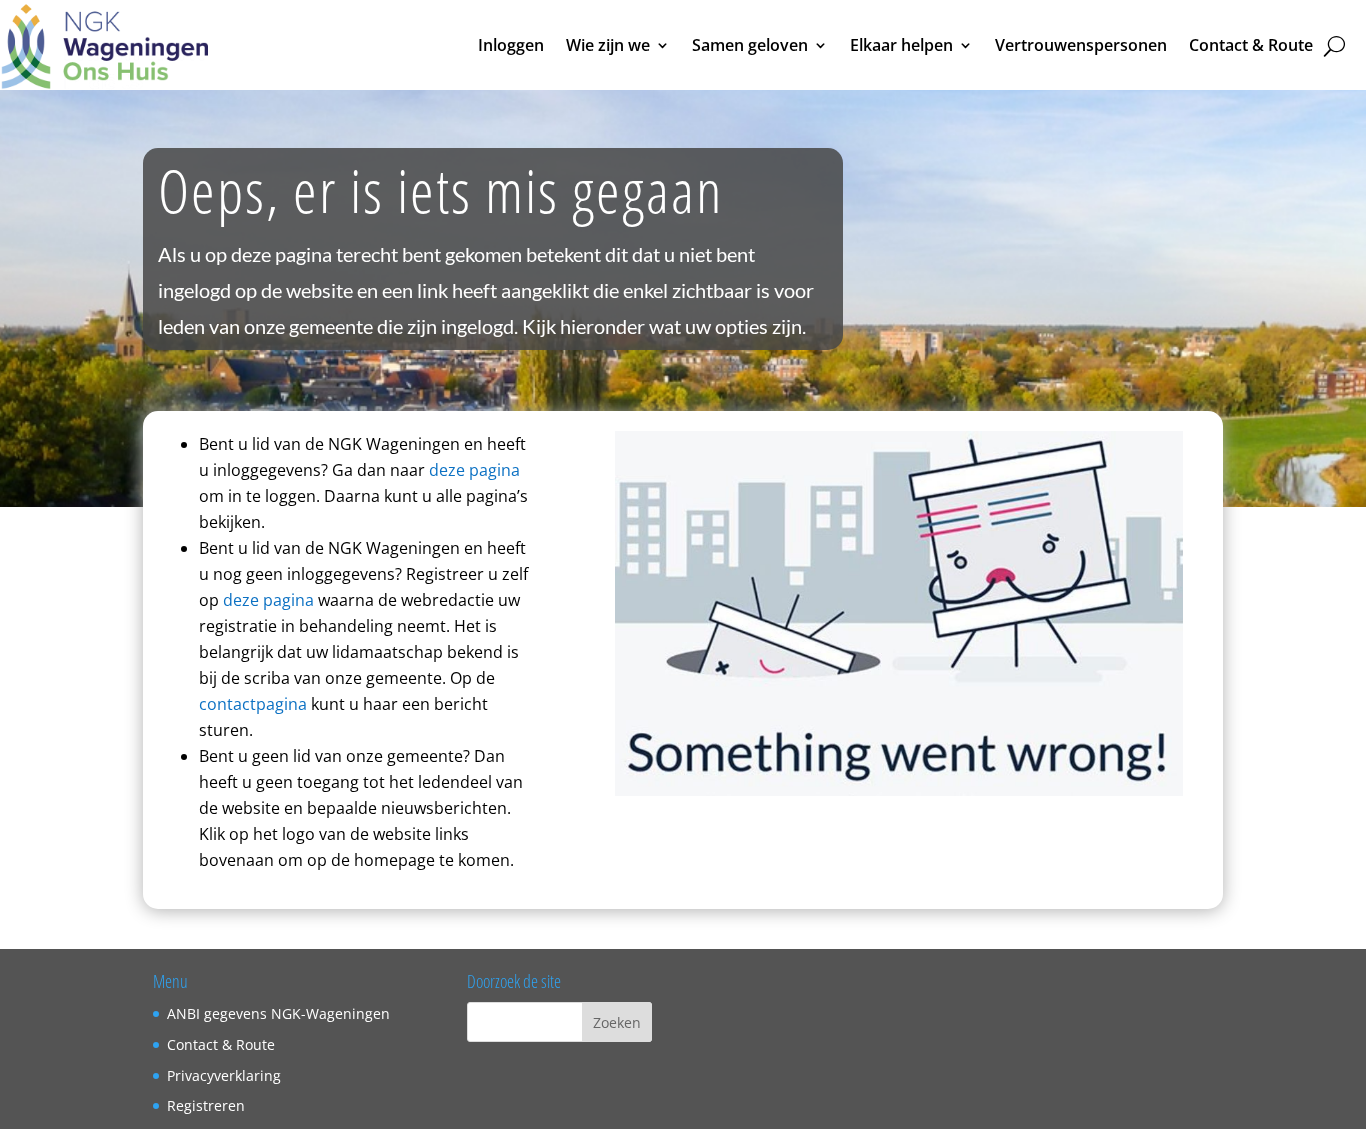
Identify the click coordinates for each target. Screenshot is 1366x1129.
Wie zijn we (608, 45)
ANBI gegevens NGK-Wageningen (278, 1013)
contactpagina (253, 704)
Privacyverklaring (224, 1075)
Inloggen (511, 45)
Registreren (206, 1105)
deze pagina (474, 470)
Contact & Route (1251, 45)
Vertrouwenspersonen (1081, 45)
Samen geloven (750, 45)
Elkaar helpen (901, 45)
